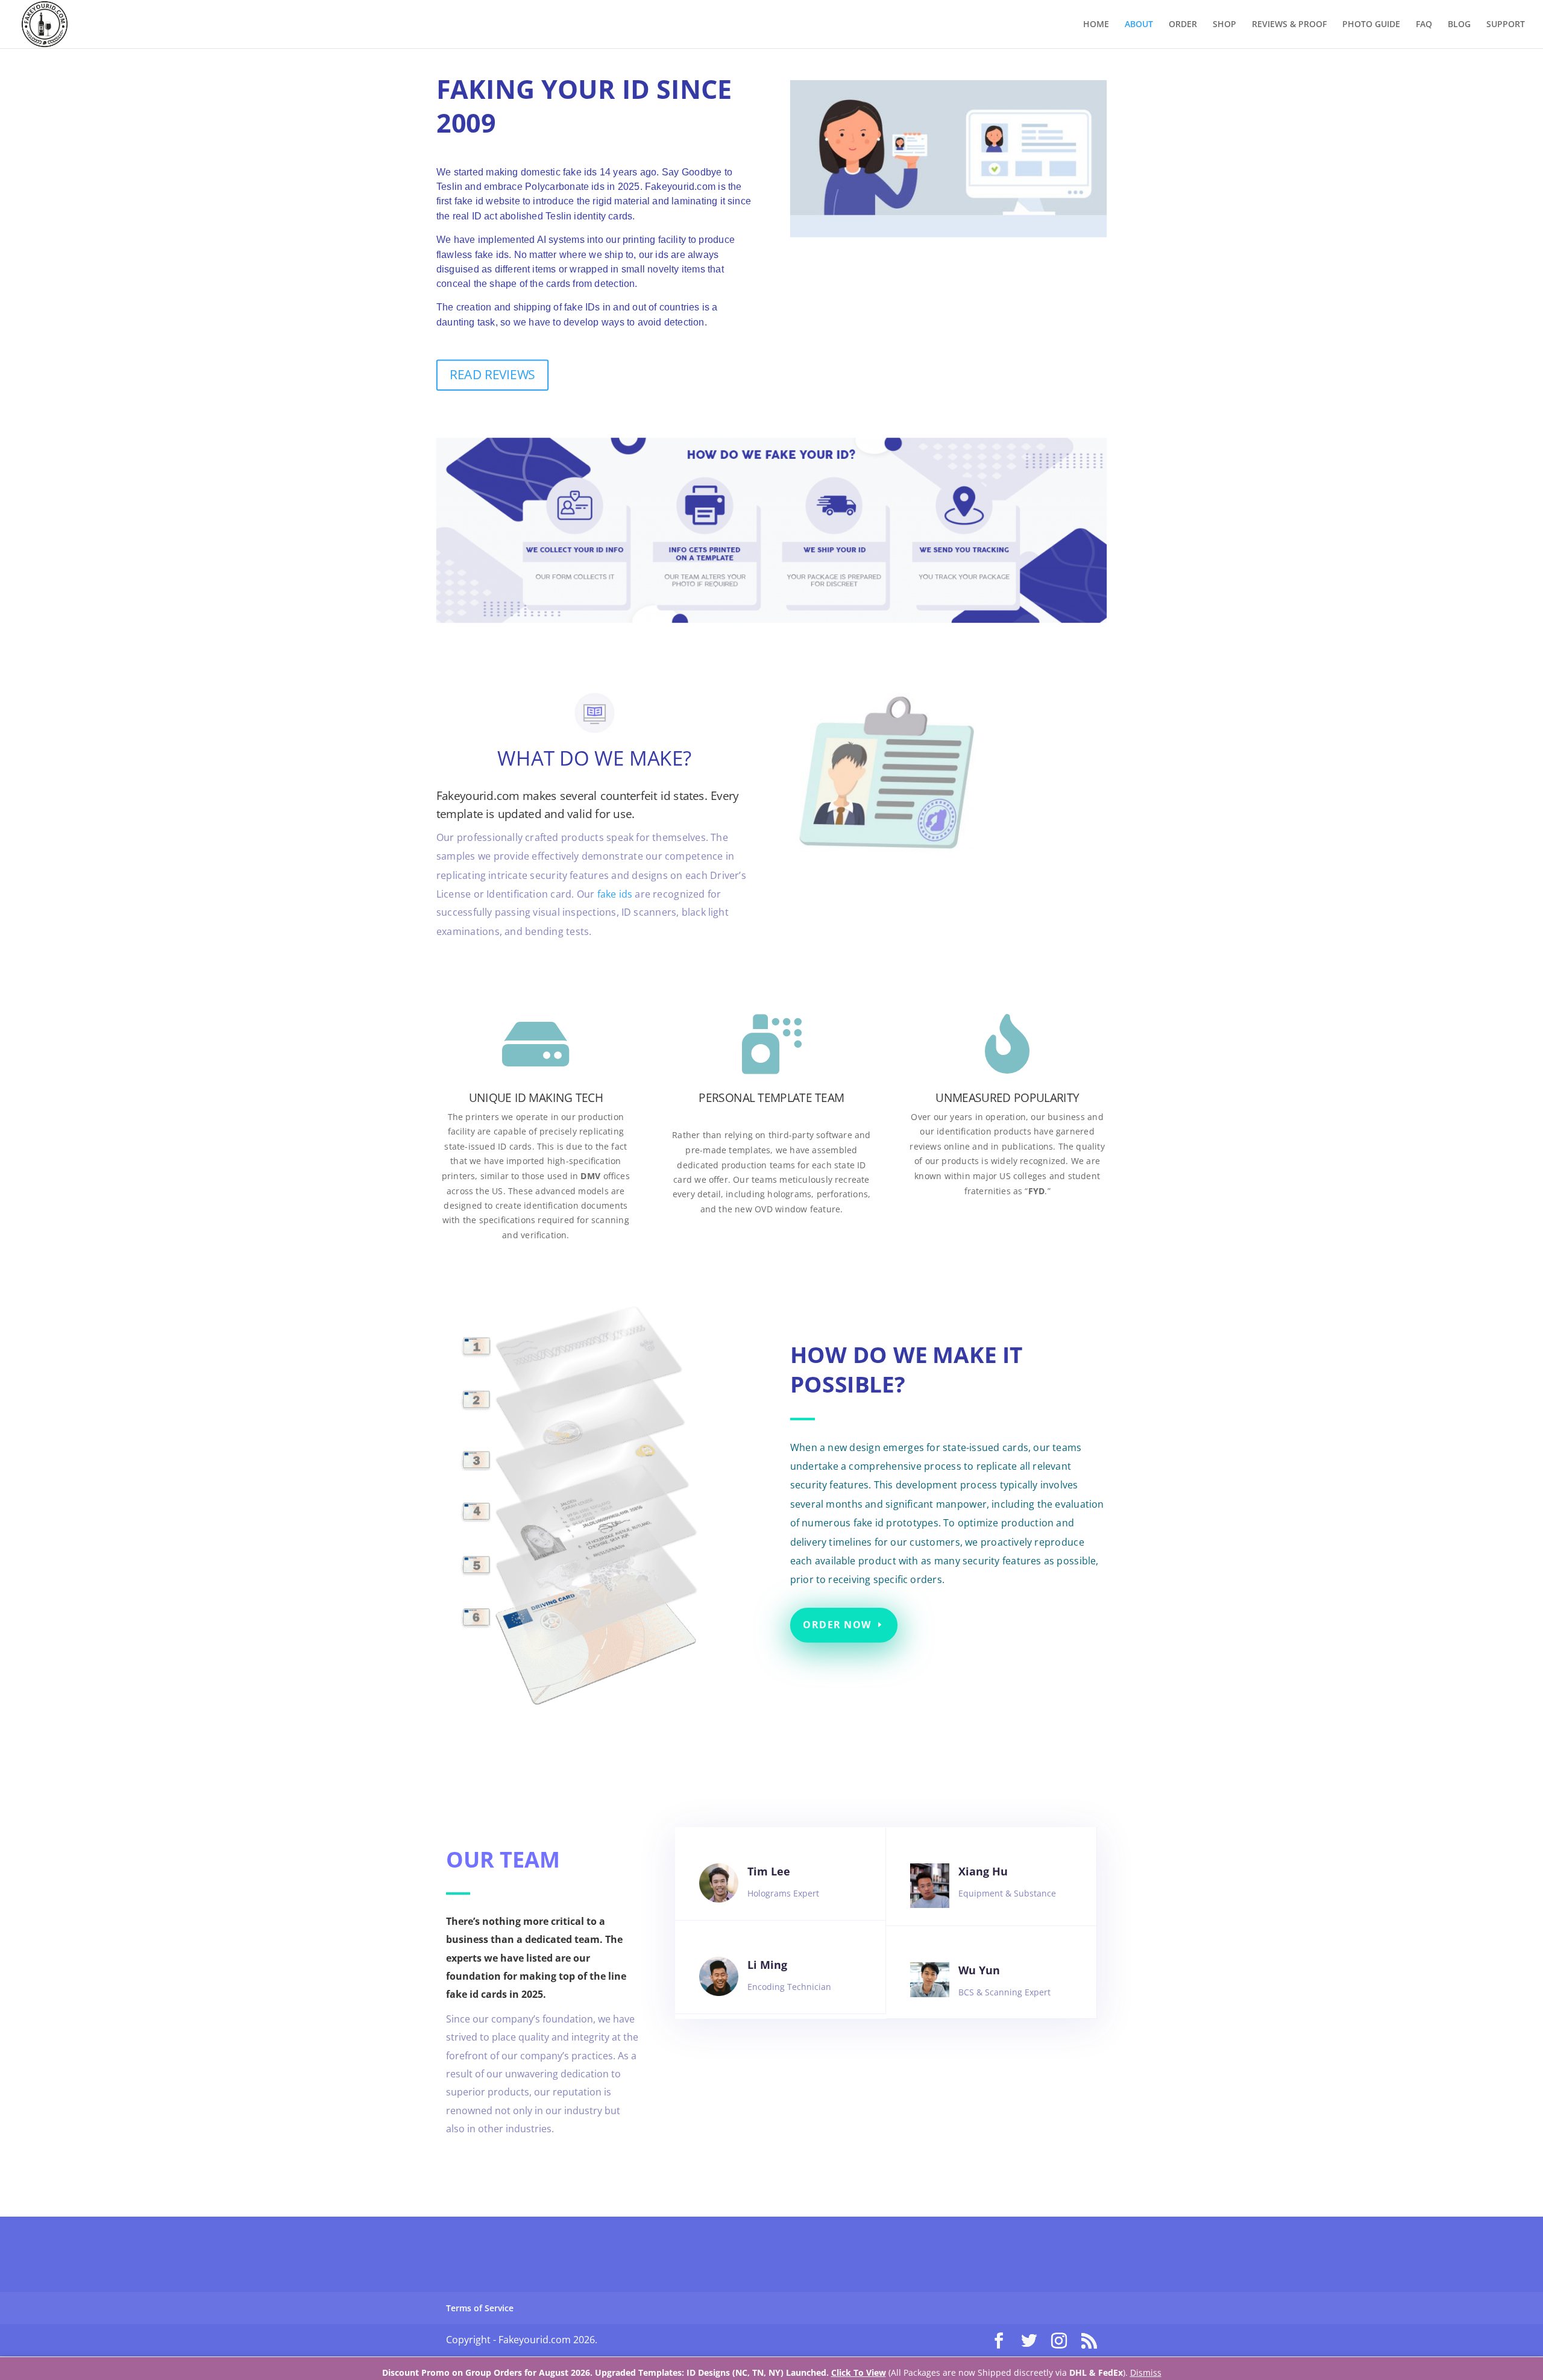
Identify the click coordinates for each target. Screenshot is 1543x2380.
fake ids (615, 894)
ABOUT (1139, 25)
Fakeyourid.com (478, 795)
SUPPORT (1506, 25)
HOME (1096, 25)
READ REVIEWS (492, 374)
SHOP (1224, 25)
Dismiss (1146, 2372)
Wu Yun (979, 1970)
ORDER (1183, 25)
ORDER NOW (837, 1625)
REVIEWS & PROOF (1289, 25)
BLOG (1459, 25)
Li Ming (767, 1965)
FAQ (1424, 25)
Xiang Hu (983, 1871)
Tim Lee (769, 1871)
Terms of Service (480, 2308)
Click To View (859, 2372)
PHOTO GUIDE (1371, 25)
